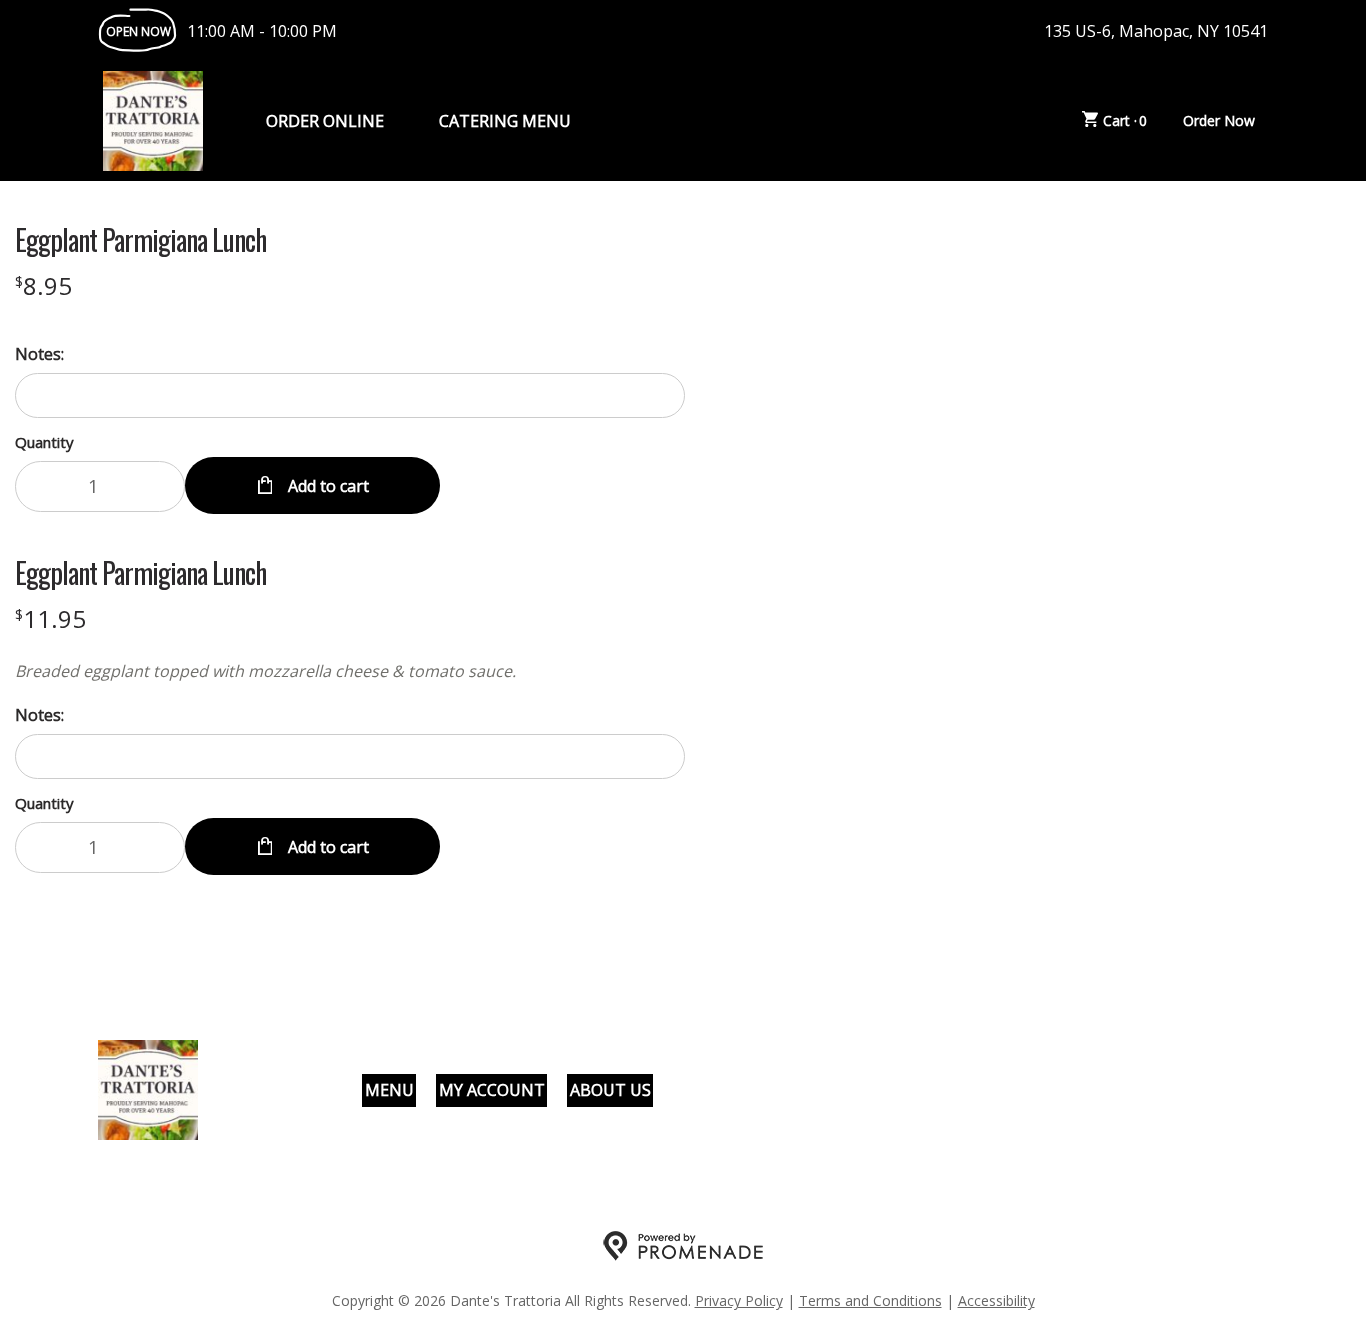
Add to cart (326, 486)
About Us (610, 1090)
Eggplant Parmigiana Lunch (140, 240)
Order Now (1219, 120)
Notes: (39, 354)
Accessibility (996, 1300)
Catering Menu (505, 121)
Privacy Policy (739, 1300)
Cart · (1125, 120)
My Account (492, 1090)
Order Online (325, 121)
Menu (389, 1090)
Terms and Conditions (870, 1300)
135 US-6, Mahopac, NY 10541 (1156, 31)
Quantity (44, 442)
